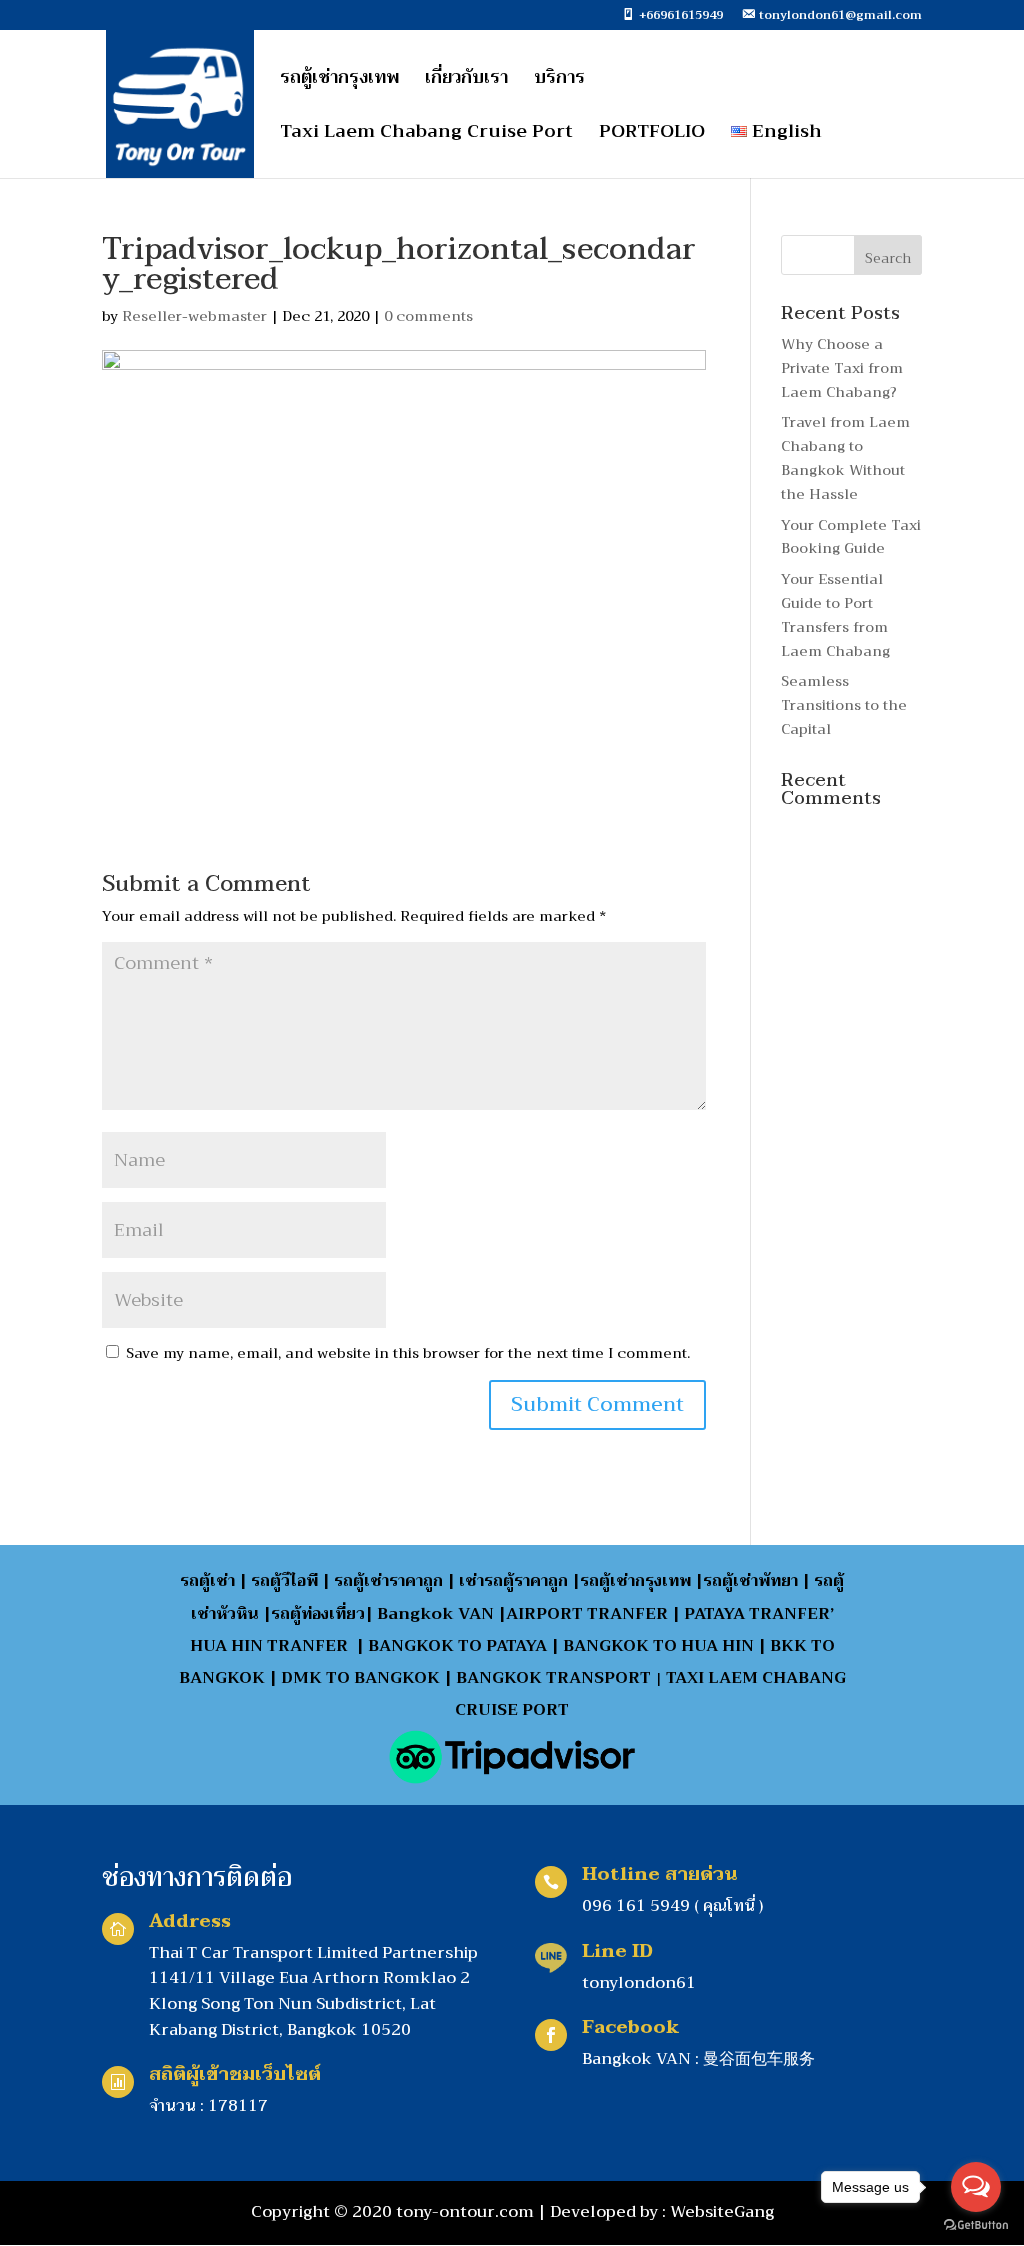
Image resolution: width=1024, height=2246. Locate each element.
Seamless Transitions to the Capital (844, 705)
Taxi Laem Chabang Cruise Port (426, 135)
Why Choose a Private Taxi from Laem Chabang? (842, 368)
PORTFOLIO (652, 135)
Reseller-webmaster (194, 316)
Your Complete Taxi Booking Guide (851, 537)
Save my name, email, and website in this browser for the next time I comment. (408, 1353)
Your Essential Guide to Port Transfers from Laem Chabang (835, 614)
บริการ (559, 81)
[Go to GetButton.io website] (976, 2225)
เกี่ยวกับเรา (466, 81)
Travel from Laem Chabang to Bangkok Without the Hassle (845, 457)
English (784, 135)
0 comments (428, 316)
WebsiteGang (722, 2212)
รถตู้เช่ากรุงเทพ (339, 81)
